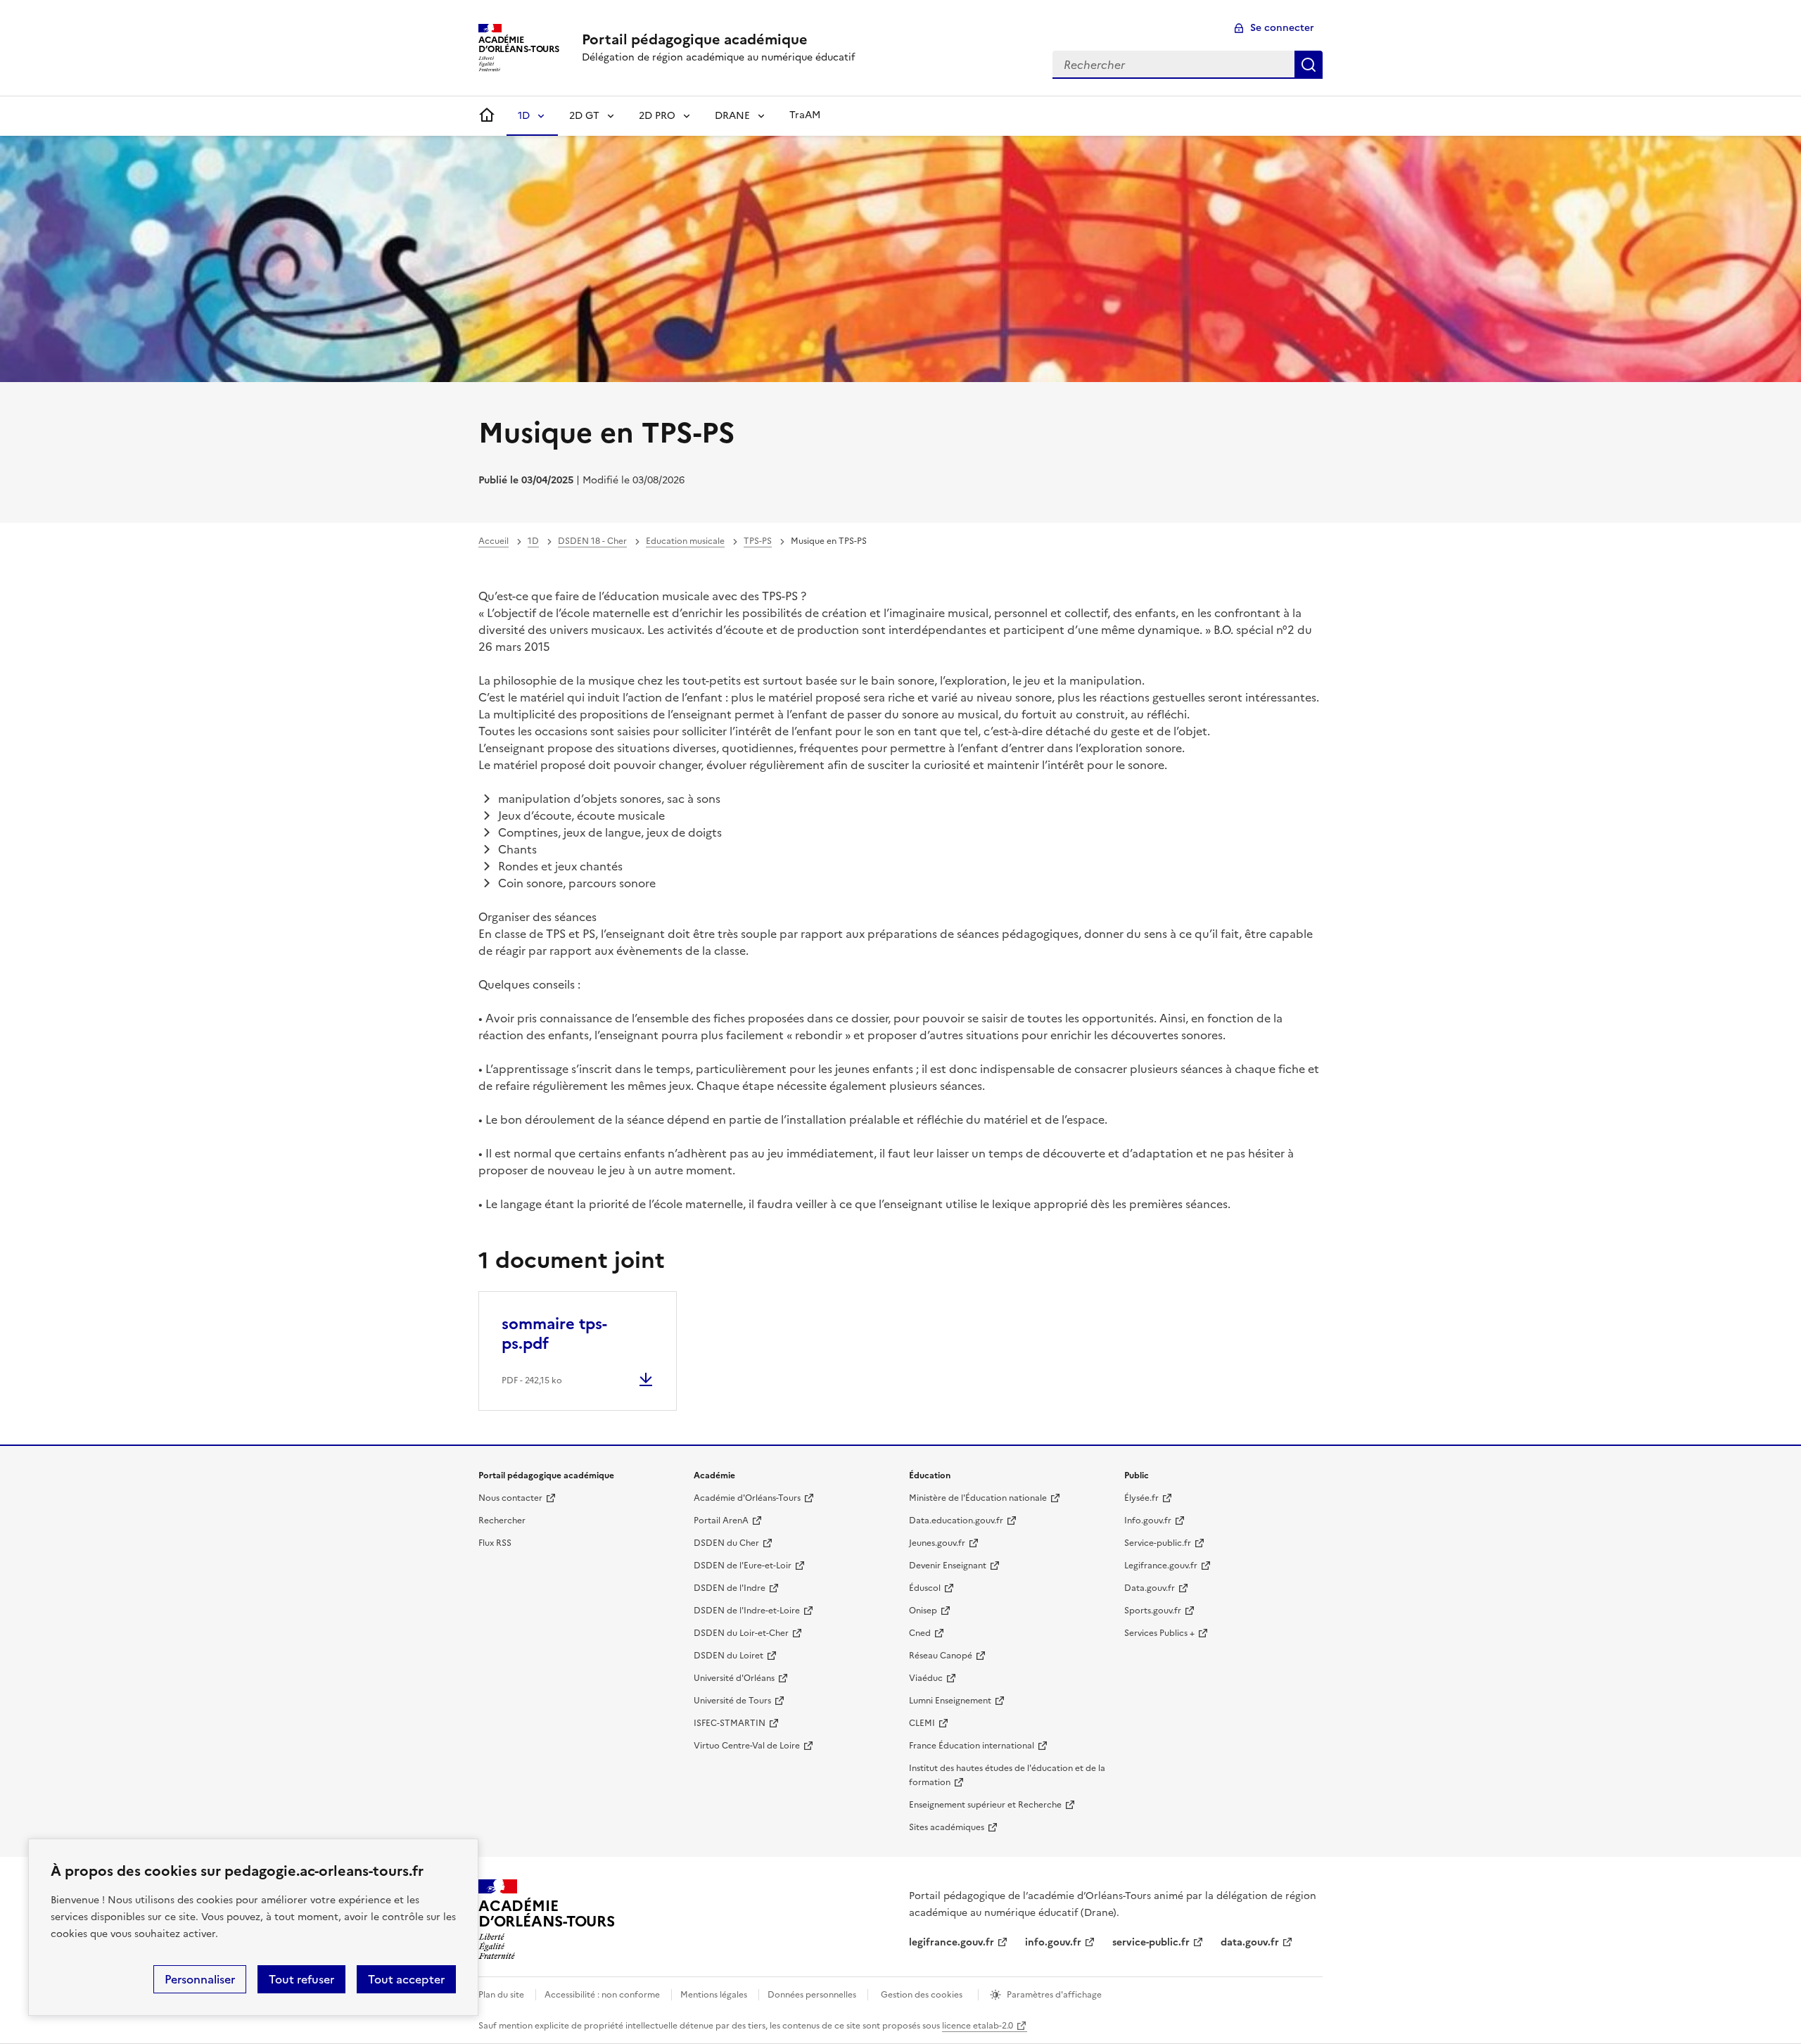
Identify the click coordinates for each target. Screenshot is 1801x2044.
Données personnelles (812, 1995)
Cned (920, 1633)
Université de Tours (732, 1701)
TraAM (805, 115)
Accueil (494, 541)
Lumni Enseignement (950, 1701)
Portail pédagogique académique (695, 39)
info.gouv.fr (1053, 1942)
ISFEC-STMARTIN (730, 1723)
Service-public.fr (1158, 1543)
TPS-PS (758, 541)
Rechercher (1309, 65)
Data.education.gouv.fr (956, 1521)
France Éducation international (972, 1746)
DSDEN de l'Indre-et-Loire (747, 1611)
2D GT (584, 116)
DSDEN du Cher (726, 1543)
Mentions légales (714, 1995)
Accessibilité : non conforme (602, 1995)
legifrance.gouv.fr (952, 1942)
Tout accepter (406, 1979)
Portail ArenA (721, 1521)
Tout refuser (301, 1979)
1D (524, 116)
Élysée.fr (1141, 1498)
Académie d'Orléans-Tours (747, 1498)
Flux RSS (495, 1543)
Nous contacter (510, 1498)
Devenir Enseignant (948, 1566)
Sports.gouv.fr (1153, 1611)
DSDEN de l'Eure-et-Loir (743, 1566)
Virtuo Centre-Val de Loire (747, 1746)
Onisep (923, 1611)
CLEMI (922, 1723)
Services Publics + (1159, 1633)
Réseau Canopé (941, 1656)
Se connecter (1282, 28)
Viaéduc (926, 1678)
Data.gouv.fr (1150, 1588)
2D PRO (657, 116)
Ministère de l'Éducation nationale (978, 1498)
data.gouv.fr (1250, 1942)
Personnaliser (200, 1979)
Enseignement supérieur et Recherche (985, 1805)
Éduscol (925, 1588)
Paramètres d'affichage (1054, 1995)
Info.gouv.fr (1148, 1521)
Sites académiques (947, 1827)
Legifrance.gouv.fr (1161, 1566)
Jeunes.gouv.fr (937, 1543)
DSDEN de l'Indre (730, 1588)
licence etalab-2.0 (978, 2026)
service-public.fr (1151, 1942)
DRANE (732, 116)
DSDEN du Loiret (728, 1656)
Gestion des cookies (922, 1995)
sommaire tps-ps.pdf (554, 1334)
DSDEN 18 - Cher (592, 541)
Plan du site (501, 1995)
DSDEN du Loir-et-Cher (741, 1633)
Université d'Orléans (734, 1678)
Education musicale (685, 541)
